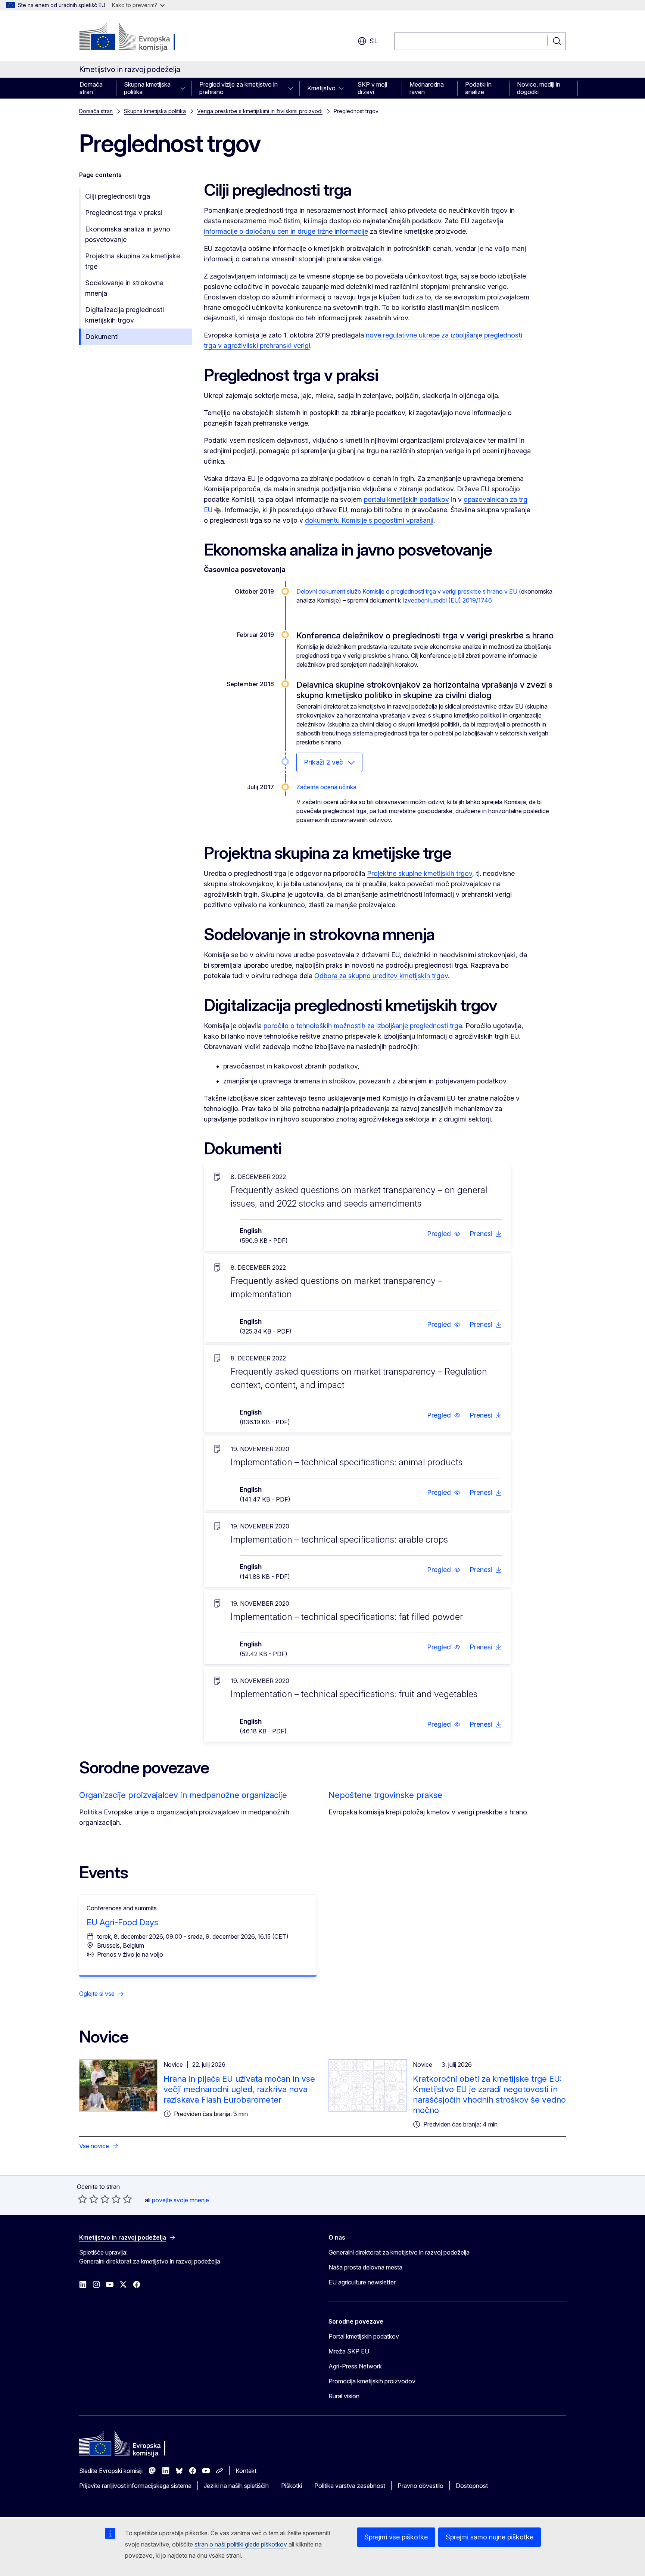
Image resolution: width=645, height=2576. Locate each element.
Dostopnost (472, 2486)
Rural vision (344, 2396)
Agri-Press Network (355, 2366)
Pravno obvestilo (420, 2486)
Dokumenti (102, 337)
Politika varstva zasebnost (350, 2486)
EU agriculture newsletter (362, 2282)
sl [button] (374, 41)
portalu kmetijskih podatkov (406, 499)
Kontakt (246, 2471)
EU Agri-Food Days (122, 1922)
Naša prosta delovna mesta (365, 2267)
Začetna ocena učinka (326, 787)
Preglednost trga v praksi (124, 213)
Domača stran (91, 88)
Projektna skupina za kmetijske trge (133, 261)
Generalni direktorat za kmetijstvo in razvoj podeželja (399, 2252)
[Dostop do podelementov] (185, 88)
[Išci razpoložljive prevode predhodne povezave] (218, 510)
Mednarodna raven (427, 88)
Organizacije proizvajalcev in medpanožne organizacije (183, 1795)
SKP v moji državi (372, 88)
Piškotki (292, 2486)
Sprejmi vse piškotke (396, 2537)
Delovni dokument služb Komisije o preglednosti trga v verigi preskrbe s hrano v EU (407, 591)
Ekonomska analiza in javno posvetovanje (128, 234)
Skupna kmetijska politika (147, 88)
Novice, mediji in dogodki (539, 88)
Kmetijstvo (321, 88)
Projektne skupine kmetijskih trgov (420, 873)
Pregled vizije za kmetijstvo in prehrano (239, 88)
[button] (444, 1234)
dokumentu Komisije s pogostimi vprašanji (369, 520)
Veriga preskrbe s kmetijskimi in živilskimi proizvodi (260, 111)
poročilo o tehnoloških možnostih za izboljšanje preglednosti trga (363, 1026)
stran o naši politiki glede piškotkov (241, 2544)
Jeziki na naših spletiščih (236, 2486)
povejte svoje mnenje (180, 2200)
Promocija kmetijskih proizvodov (372, 2381)
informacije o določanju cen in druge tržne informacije (286, 231)
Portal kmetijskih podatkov (364, 2336)
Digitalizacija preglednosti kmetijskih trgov (124, 315)
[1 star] (82, 2199)
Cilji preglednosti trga (118, 196)
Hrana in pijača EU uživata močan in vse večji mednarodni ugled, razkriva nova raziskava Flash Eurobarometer (239, 2089)
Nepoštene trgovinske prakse (385, 1795)
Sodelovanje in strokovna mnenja (124, 288)
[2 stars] (88, 2199)
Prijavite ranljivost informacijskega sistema (135, 2486)
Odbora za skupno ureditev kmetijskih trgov (381, 976)
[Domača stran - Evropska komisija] (139, 37)
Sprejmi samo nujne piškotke (490, 2537)
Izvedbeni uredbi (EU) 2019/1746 (447, 600)
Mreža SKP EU (349, 2351)
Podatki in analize (478, 88)
